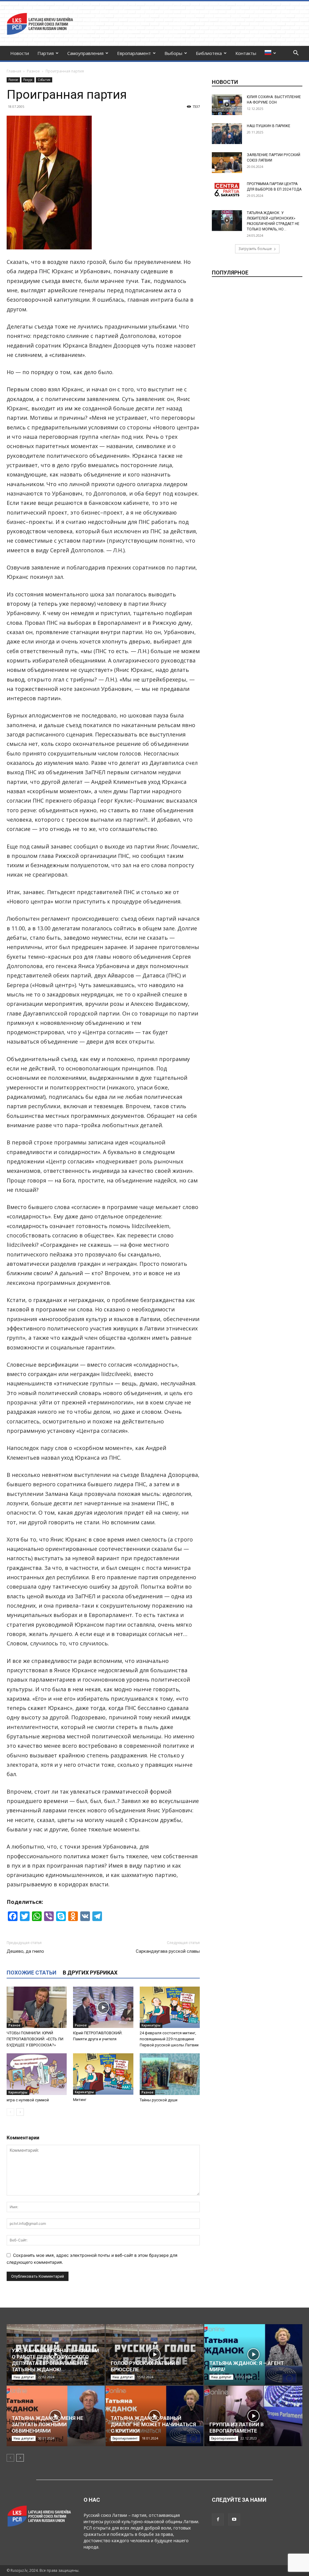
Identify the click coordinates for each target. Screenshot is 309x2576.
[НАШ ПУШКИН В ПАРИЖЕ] (227, 134)
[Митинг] (103, 2074)
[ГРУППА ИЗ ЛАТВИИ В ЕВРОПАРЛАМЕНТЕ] (253, 2416)
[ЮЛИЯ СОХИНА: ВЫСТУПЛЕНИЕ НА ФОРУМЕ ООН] (227, 105)
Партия (46, 53)
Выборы (173, 53)
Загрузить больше (255, 249)
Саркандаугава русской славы (168, 1951)
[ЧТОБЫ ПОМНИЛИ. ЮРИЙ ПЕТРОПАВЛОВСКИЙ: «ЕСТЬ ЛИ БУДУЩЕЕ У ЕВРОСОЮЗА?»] (37, 2007)
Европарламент (134, 53)
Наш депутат (24, 2377)
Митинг (80, 2100)
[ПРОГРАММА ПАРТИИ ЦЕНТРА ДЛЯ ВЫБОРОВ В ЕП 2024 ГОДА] (227, 190)
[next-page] (20, 2112)
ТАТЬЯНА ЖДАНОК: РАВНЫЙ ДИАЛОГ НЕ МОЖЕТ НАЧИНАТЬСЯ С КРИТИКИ (153, 2424)
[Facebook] (218, 2520)
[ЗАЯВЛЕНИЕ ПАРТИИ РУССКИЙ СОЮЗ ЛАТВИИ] (227, 163)
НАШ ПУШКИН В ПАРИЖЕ (269, 126)
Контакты (246, 53)
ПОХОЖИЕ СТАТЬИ (32, 1973)
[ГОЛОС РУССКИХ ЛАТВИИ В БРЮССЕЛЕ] (155, 2355)
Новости (20, 53)
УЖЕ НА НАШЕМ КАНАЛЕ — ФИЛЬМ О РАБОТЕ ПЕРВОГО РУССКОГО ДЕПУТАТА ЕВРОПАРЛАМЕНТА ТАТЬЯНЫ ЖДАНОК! (55, 2360)
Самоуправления (85, 53)
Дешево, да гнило (25, 1951)
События (44, 80)
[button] (296, 54)
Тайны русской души (159, 2100)
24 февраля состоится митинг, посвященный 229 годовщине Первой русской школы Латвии (169, 2039)
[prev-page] (10, 2112)
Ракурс (28, 80)
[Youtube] (234, 2520)
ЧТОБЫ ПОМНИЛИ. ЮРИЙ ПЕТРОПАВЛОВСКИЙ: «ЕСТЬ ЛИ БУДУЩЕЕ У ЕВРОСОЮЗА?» (35, 2039)
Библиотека (209, 53)
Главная (14, 71)
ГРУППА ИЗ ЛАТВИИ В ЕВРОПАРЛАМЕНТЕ (237, 2428)
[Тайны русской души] (170, 2074)
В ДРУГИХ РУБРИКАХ (90, 1973)
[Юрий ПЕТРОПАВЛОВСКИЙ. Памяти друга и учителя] (103, 2007)
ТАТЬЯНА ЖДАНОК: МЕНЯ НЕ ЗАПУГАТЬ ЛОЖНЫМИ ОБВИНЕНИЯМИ (48, 2424)
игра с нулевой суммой (28, 2100)
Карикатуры (151, 2025)
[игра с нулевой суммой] (37, 2074)
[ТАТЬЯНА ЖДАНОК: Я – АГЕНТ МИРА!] (253, 2355)
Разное (33, 71)
